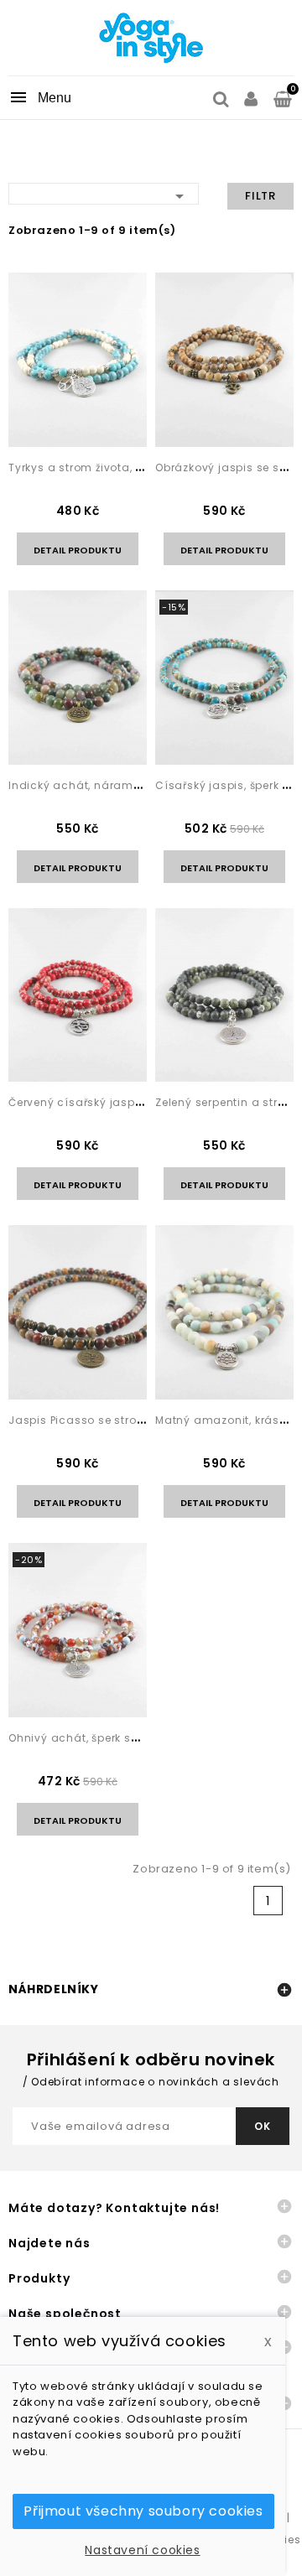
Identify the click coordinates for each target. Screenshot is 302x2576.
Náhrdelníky (54, 1989)
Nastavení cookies (142, 2550)
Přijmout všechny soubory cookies (143, 2511)
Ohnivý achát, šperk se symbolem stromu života (146, 1738)
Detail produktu (78, 550)
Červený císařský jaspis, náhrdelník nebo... (131, 1102)
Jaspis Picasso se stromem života (106, 1420)
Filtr (260, 196)
